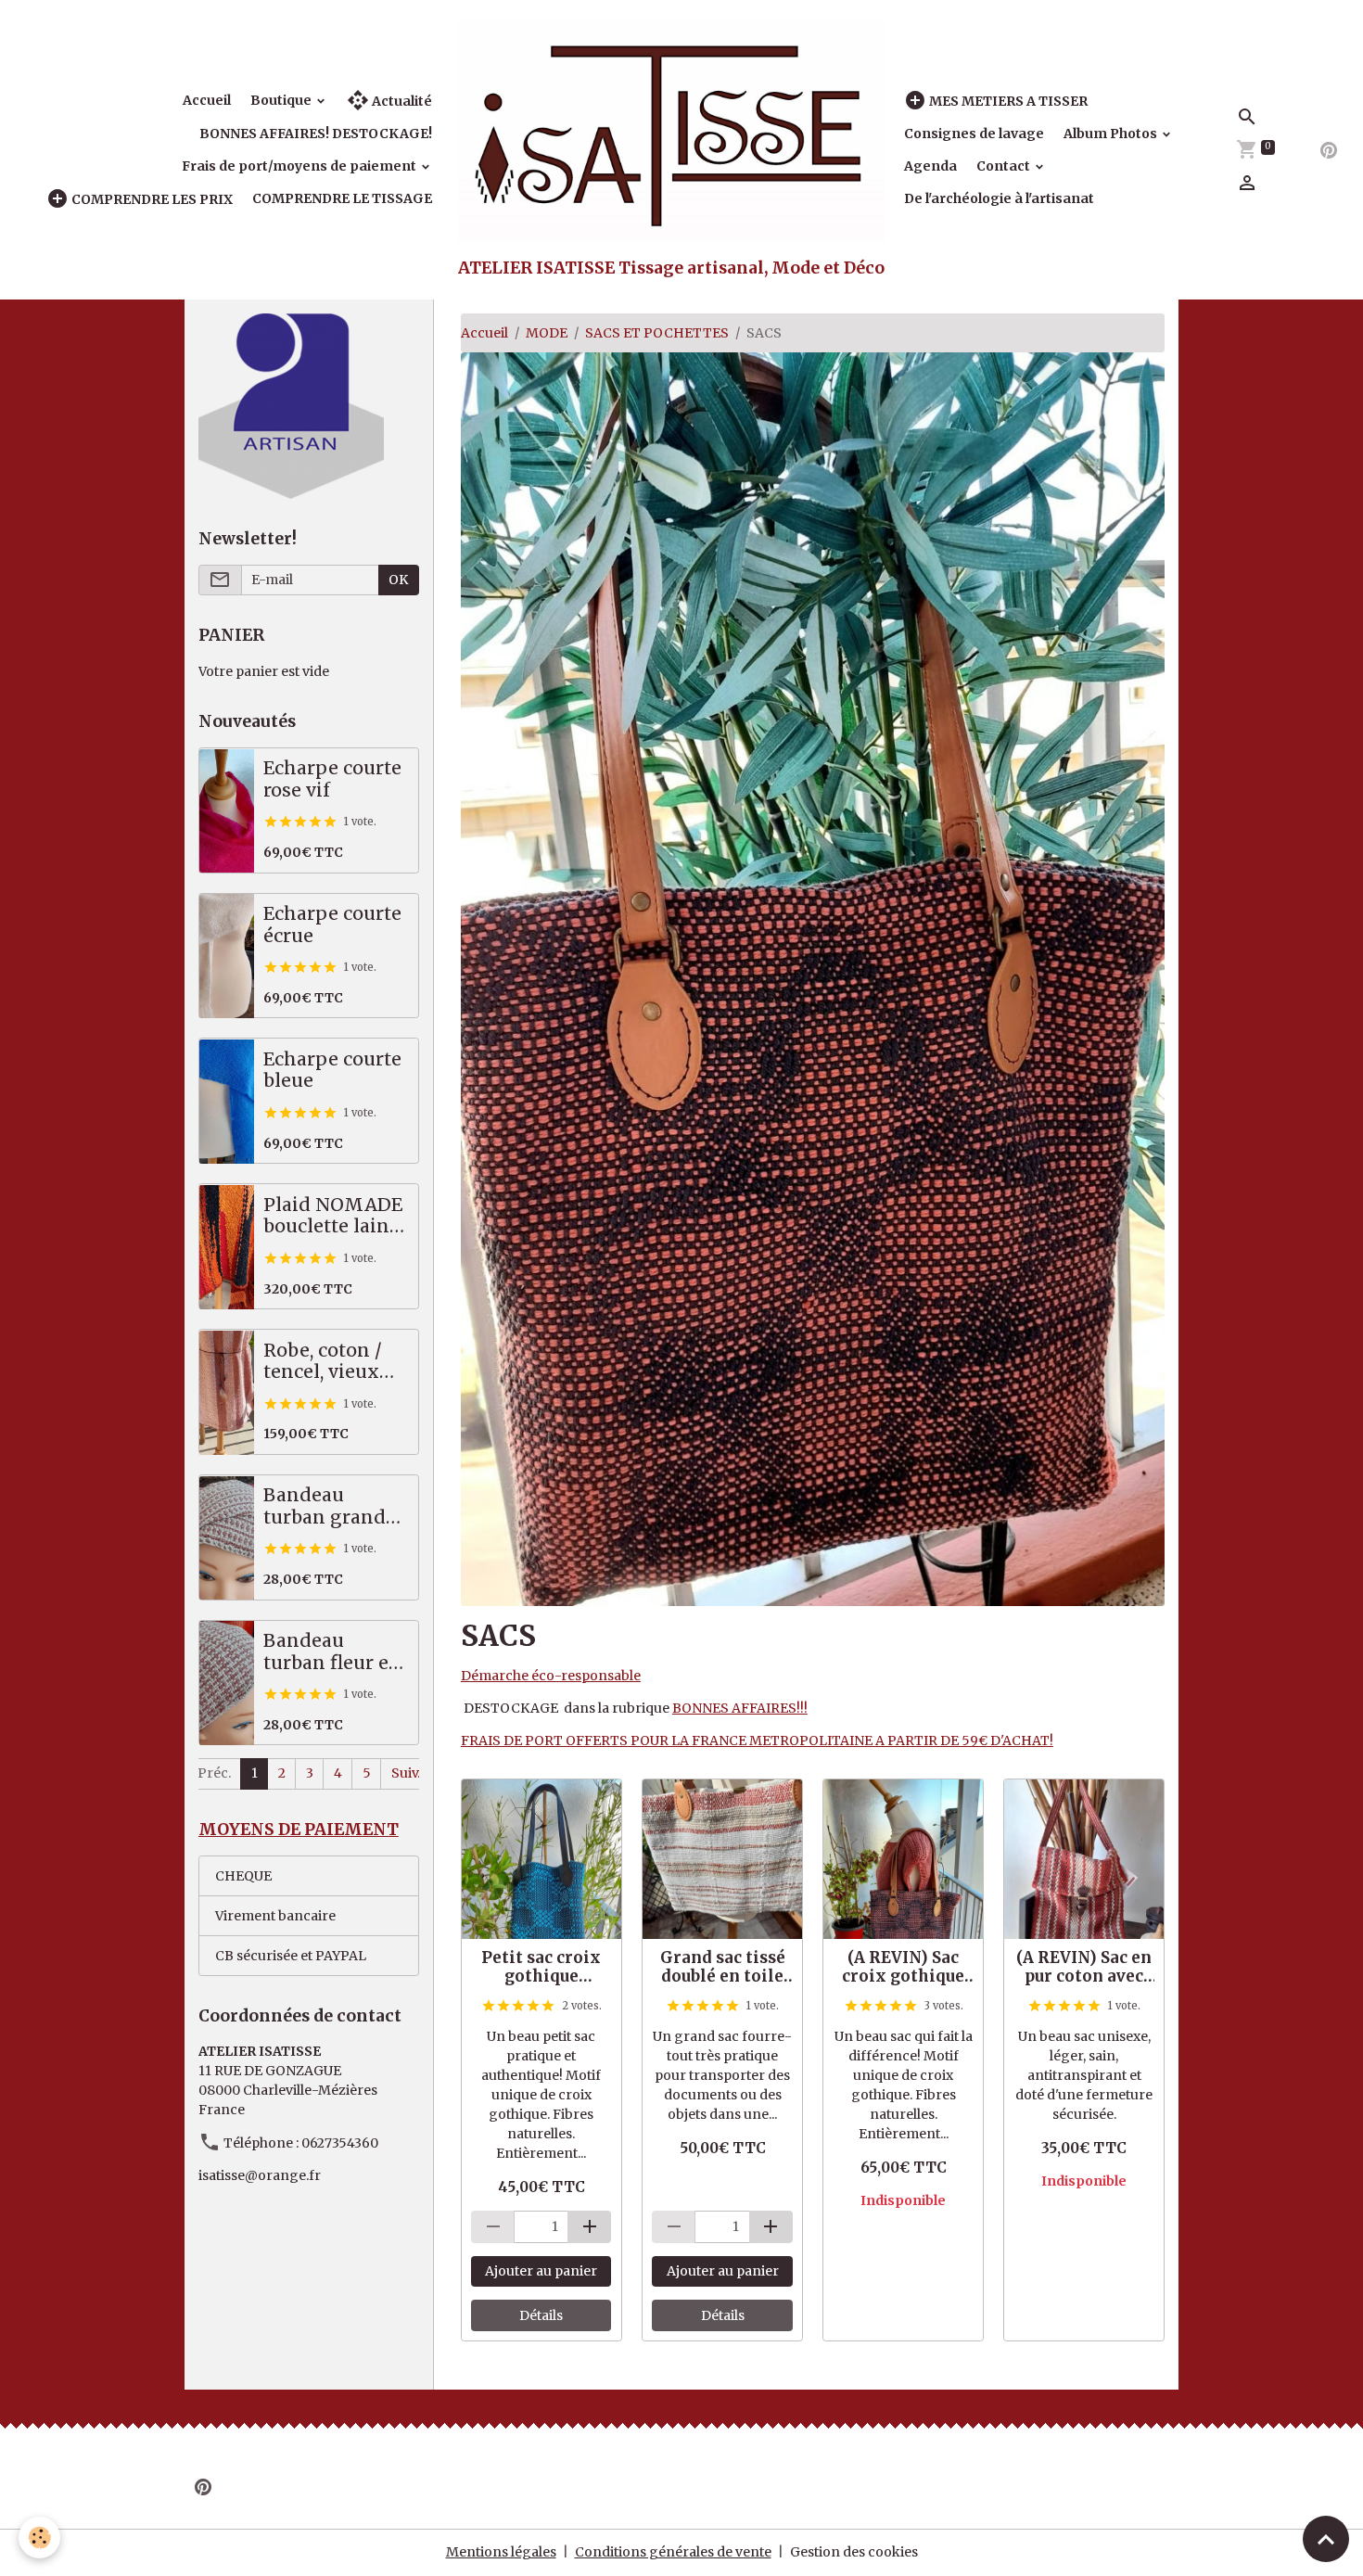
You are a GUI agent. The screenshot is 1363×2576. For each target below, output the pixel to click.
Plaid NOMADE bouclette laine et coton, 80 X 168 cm (333, 1217)
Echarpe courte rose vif (332, 780)
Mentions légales (501, 2552)
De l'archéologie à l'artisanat (999, 198)
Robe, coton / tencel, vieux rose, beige (323, 1362)
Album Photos (1112, 134)
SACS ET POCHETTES (657, 333)
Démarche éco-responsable (551, 1676)
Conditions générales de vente (673, 2552)
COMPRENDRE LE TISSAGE (342, 198)
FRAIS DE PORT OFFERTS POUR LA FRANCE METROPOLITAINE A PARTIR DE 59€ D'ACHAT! (757, 1741)
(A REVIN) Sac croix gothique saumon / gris (903, 1967)
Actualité (401, 101)
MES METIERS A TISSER (1007, 101)
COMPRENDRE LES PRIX (151, 199)
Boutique (282, 100)
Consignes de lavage (974, 134)
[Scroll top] (1326, 2539)
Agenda (930, 166)
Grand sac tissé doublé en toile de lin (723, 1967)
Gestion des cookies (854, 2552)
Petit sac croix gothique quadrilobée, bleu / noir (541, 1967)
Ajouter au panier (541, 2271)
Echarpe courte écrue (332, 926)
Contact (1005, 166)
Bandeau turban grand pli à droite (325, 1507)
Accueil (207, 100)
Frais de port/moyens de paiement (300, 166)
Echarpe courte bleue (332, 1071)
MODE (547, 333)
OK (398, 580)
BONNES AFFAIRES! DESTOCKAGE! (316, 134)
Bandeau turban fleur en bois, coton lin (332, 1653)
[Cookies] (39, 2538)
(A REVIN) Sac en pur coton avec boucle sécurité (1084, 1967)
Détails (541, 2315)
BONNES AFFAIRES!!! (740, 1708)
